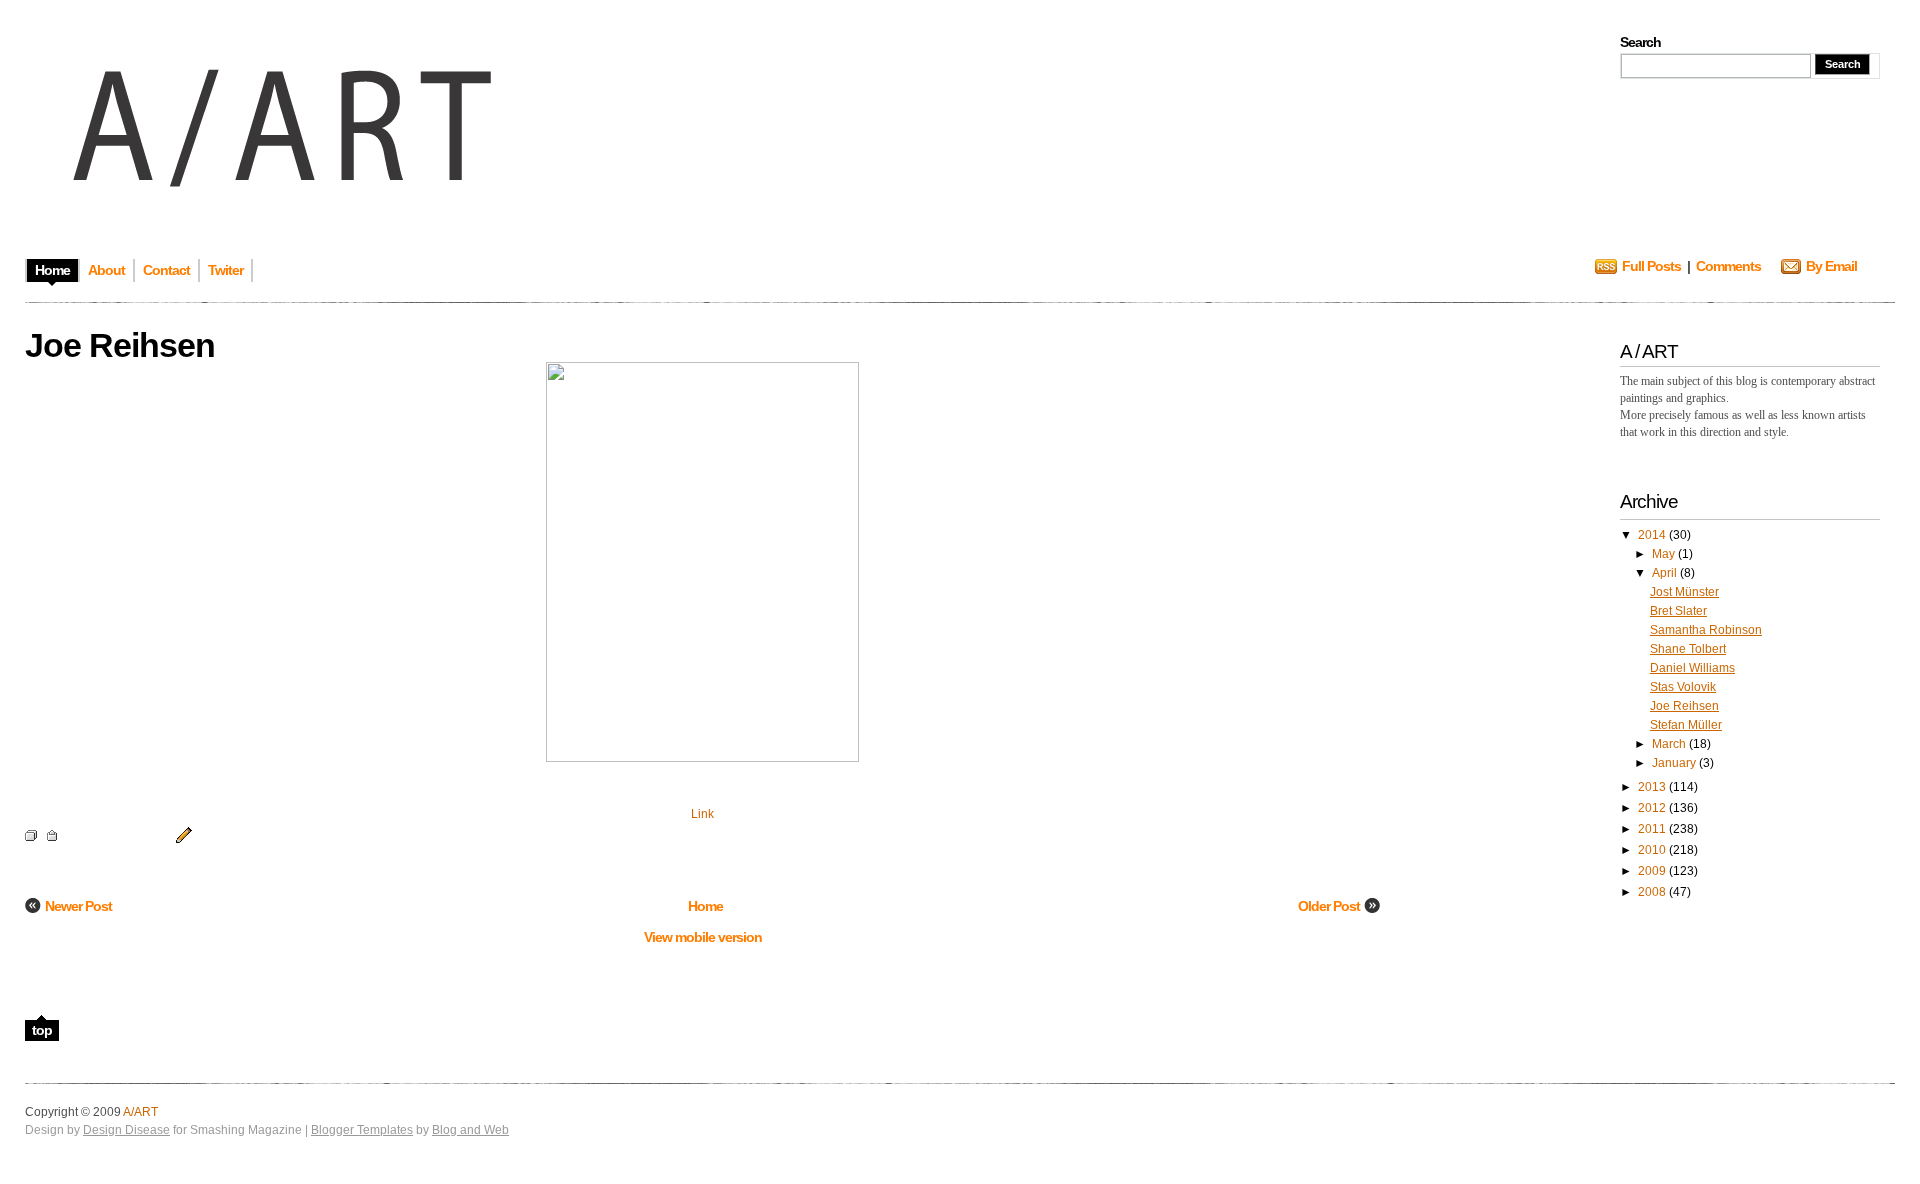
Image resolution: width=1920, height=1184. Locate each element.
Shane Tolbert (1688, 649)
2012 (1653, 808)
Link (702, 814)
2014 (1653, 535)
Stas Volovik (1683, 687)
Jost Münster (1684, 592)
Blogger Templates (362, 1130)
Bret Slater (1678, 611)
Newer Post (78, 906)
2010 (1653, 850)
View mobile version (703, 937)
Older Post (1329, 906)
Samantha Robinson (1706, 630)
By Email (1831, 266)
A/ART (140, 1112)
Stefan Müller (1686, 725)
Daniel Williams (1692, 668)
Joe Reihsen (1684, 706)
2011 (1653, 829)
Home (705, 906)
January (1675, 763)
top (42, 1030)
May (1665, 554)
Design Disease (126, 1130)
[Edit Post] (181, 834)
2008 (1653, 892)
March (1670, 744)
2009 (1653, 871)
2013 (1653, 787)
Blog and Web (470, 1130)
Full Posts (1651, 266)
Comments (1728, 266)
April (1666, 573)
